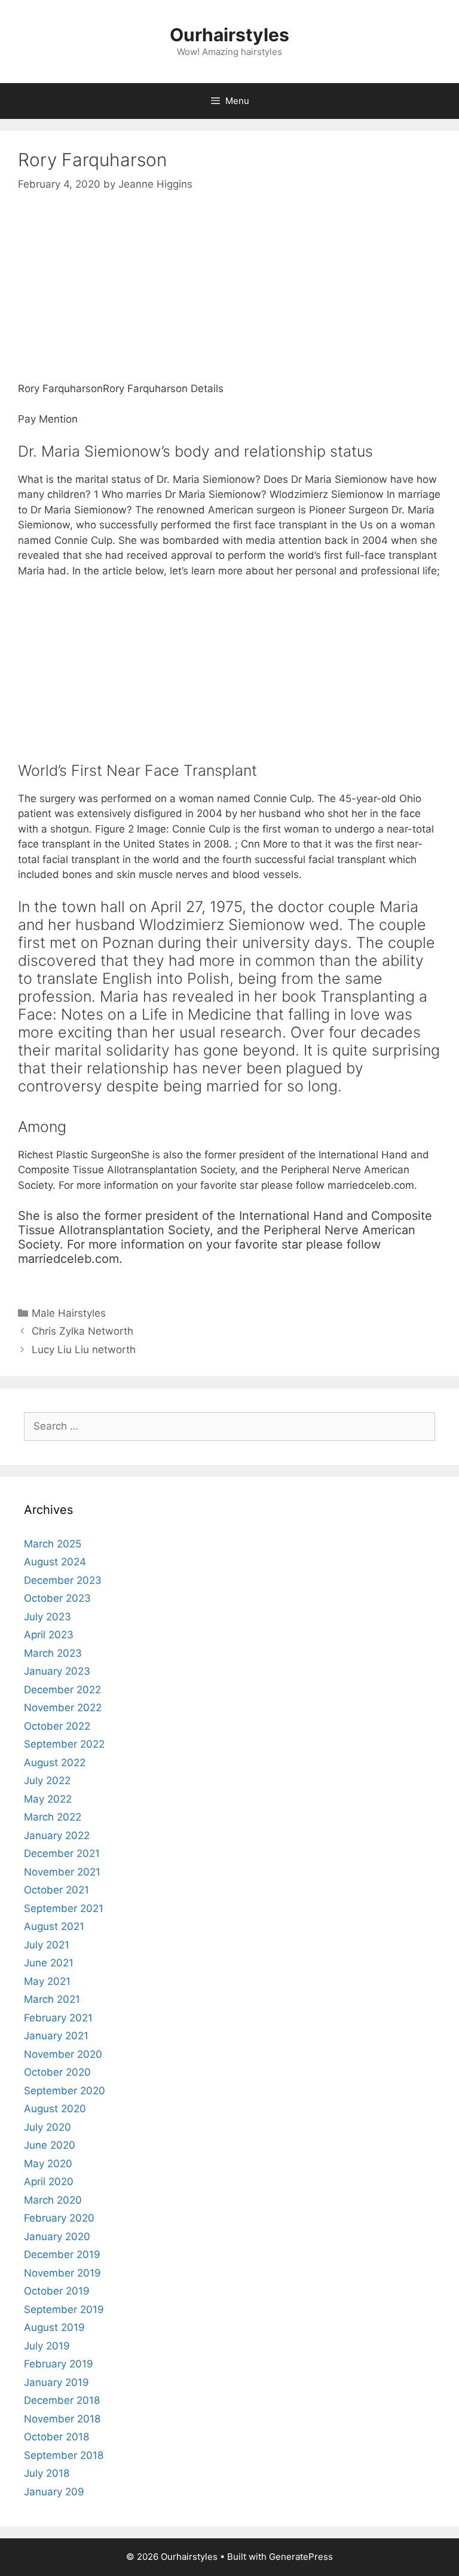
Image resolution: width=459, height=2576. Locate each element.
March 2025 (53, 1544)
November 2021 (62, 1872)
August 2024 (55, 1562)
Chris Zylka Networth (82, 1331)
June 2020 (50, 2145)
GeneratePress (301, 2557)
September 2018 (64, 2455)
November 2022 (63, 1708)
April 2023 (49, 1635)
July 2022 (47, 1780)
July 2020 (48, 2127)
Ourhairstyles (229, 35)
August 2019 (54, 2327)
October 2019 (57, 2291)
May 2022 (48, 1799)
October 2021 (56, 1890)
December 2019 (62, 2254)
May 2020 (48, 2164)
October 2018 (56, 2437)
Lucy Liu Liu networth (84, 1350)
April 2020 (49, 2182)
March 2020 (53, 2200)
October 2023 (57, 1598)
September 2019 (64, 2309)
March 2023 (53, 1653)
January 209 (54, 2492)
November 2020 (63, 2054)
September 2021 (64, 1908)
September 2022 (64, 1744)
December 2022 (62, 1690)
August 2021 (54, 1926)
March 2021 (52, 1999)
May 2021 (47, 1981)
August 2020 (55, 2109)
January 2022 (57, 1835)
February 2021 (58, 2018)
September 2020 (65, 2091)
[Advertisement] (229, 298)
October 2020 (57, 2072)
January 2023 (57, 1671)
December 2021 (62, 1853)
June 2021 (49, 1963)
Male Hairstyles (69, 1313)
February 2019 (59, 2364)
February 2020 (59, 2218)
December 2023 (63, 1580)
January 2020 (57, 2237)
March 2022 (53, 1817)
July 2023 (48, 1617)
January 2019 (56, 2382)
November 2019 (62, 2273)
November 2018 (62, 2419)
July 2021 (47, 1945)
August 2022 (55, 1763)
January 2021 (56, 2036)
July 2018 (47, 2473)
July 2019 (47, 2346)
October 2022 (57, 1726)
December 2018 (62, 2400)
